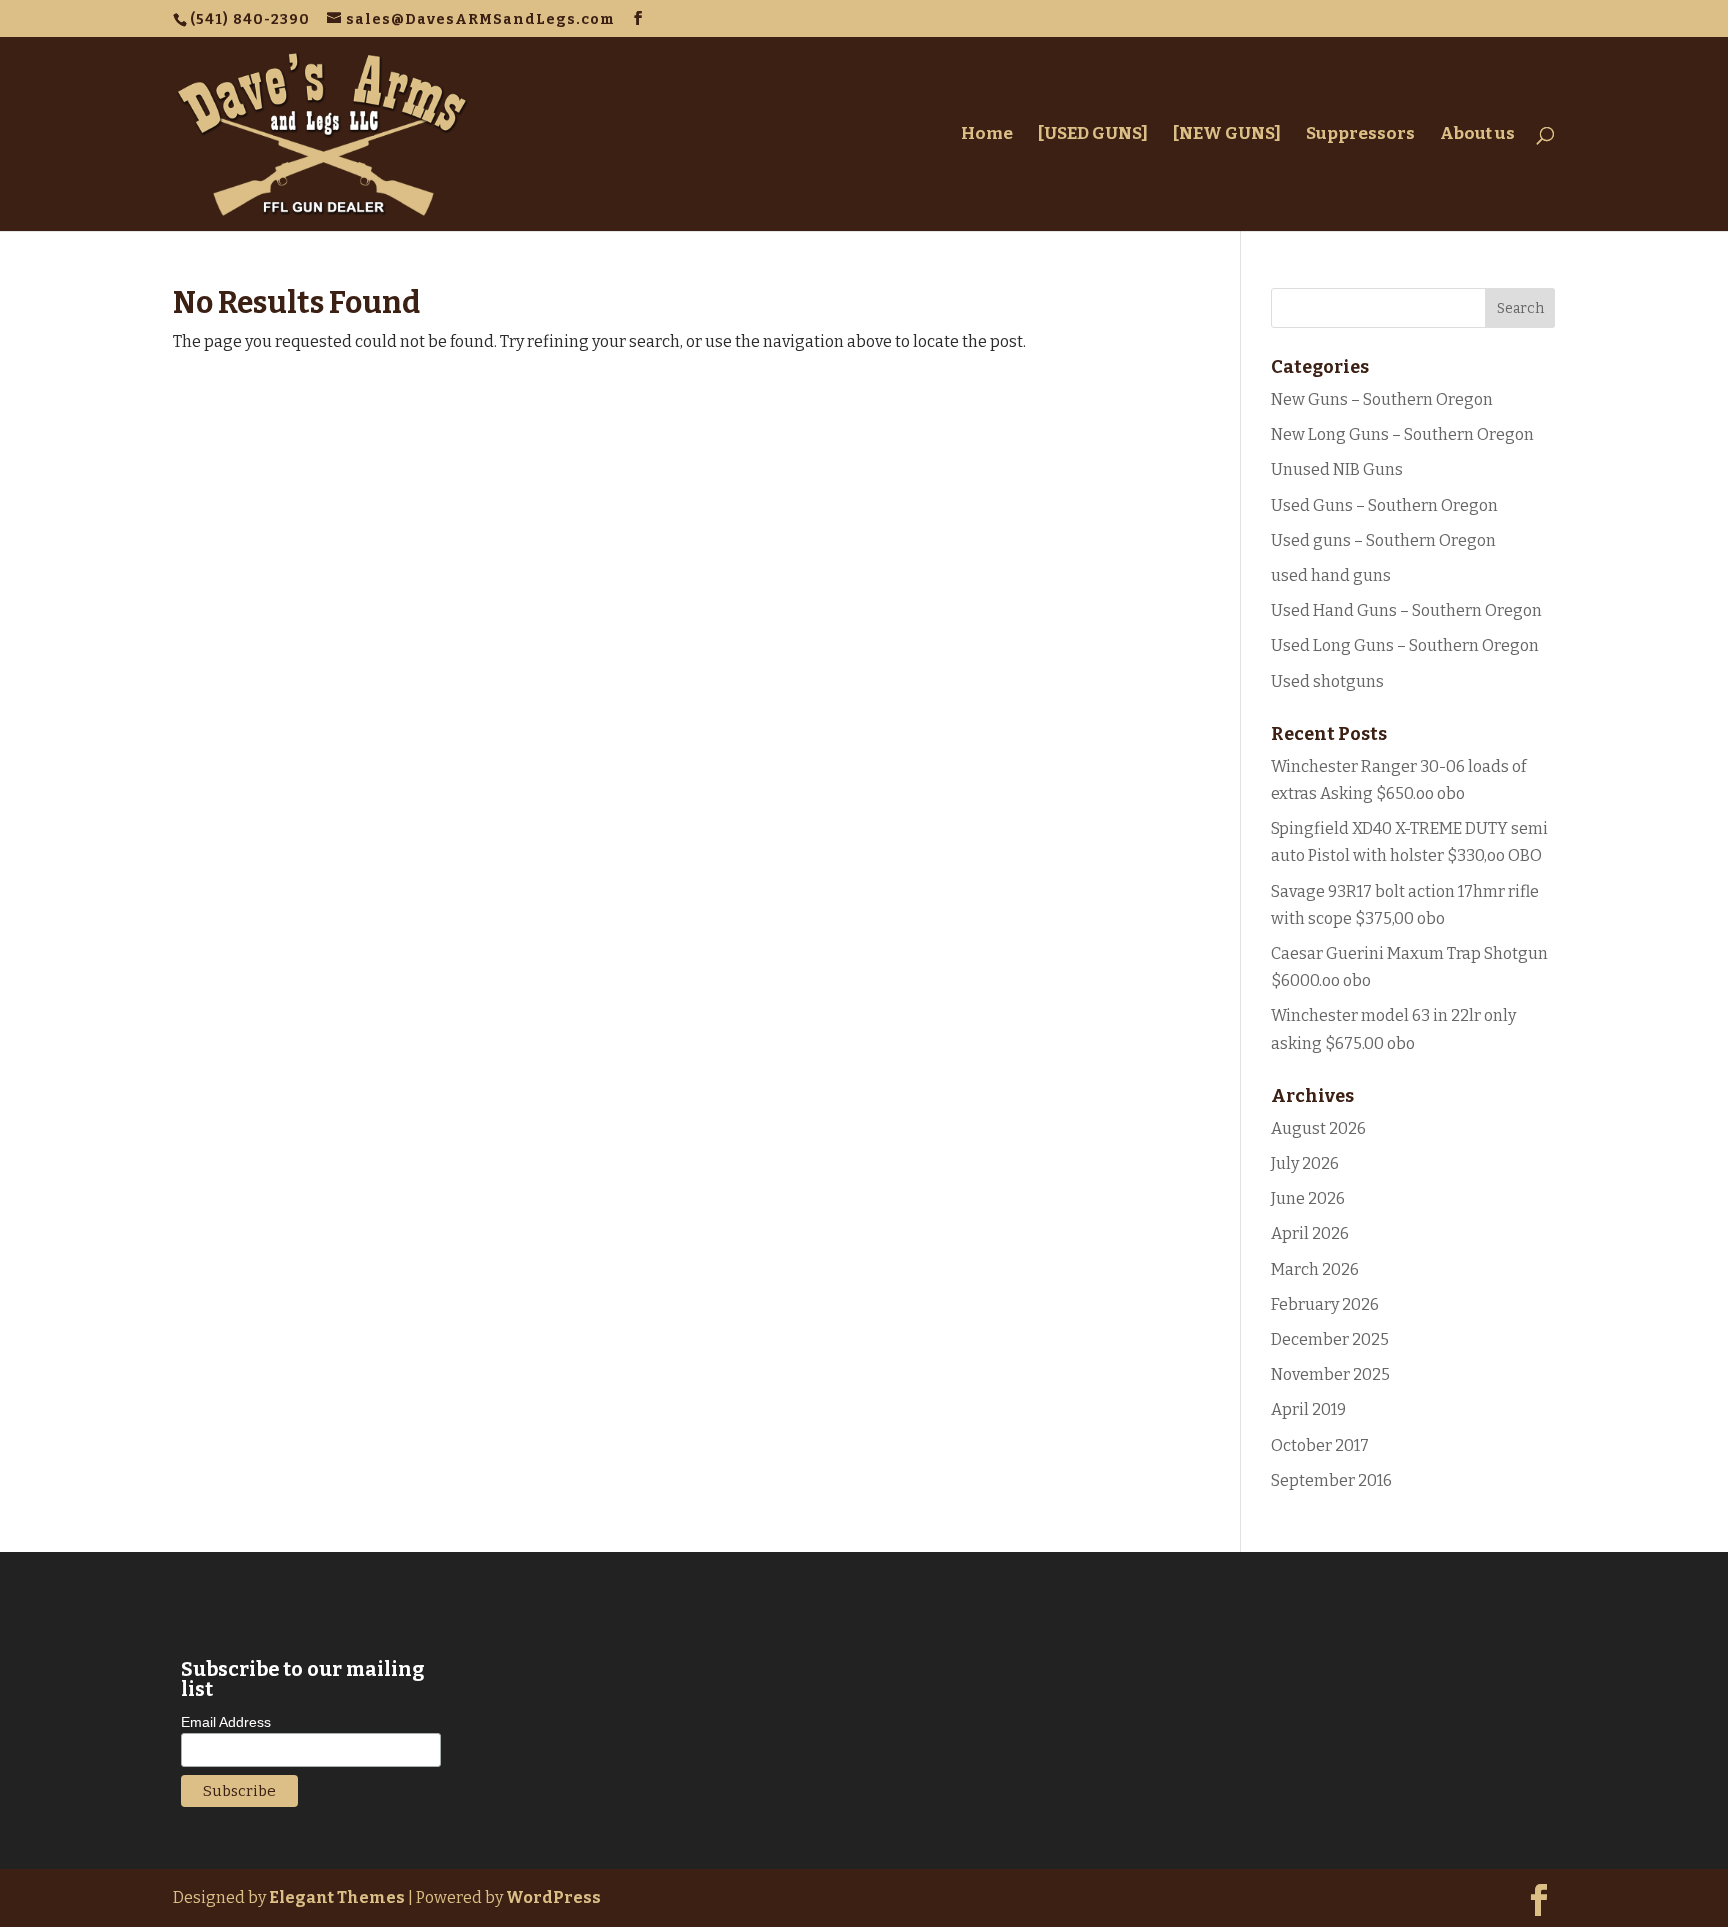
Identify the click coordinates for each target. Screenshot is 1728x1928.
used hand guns (1331, 575)
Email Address (226, 1722)
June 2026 (1308, 1198)
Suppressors (1360, 135)
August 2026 (1318, 1128)
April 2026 (1310, 1233)
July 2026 (1305, 1163)
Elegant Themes (337, 1897)
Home (987, 135)
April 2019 (1308, 1409)
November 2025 (1330, 1374)
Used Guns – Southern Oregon (1384, 505)
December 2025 (1330, 1339)
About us (1477, 135)
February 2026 (1325, 1304)
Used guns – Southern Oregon (1383, 540)
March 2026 (1315, 1269)
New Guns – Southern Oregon (1382, 399)
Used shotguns (1327, 681)
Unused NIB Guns (1337, 469)
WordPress (553, 1897)
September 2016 (1331, 1480)
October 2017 (1320, 1445)
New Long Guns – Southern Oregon (1402, 434)
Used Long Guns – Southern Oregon (1405, 645)
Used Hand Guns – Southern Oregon (1406, 610)
